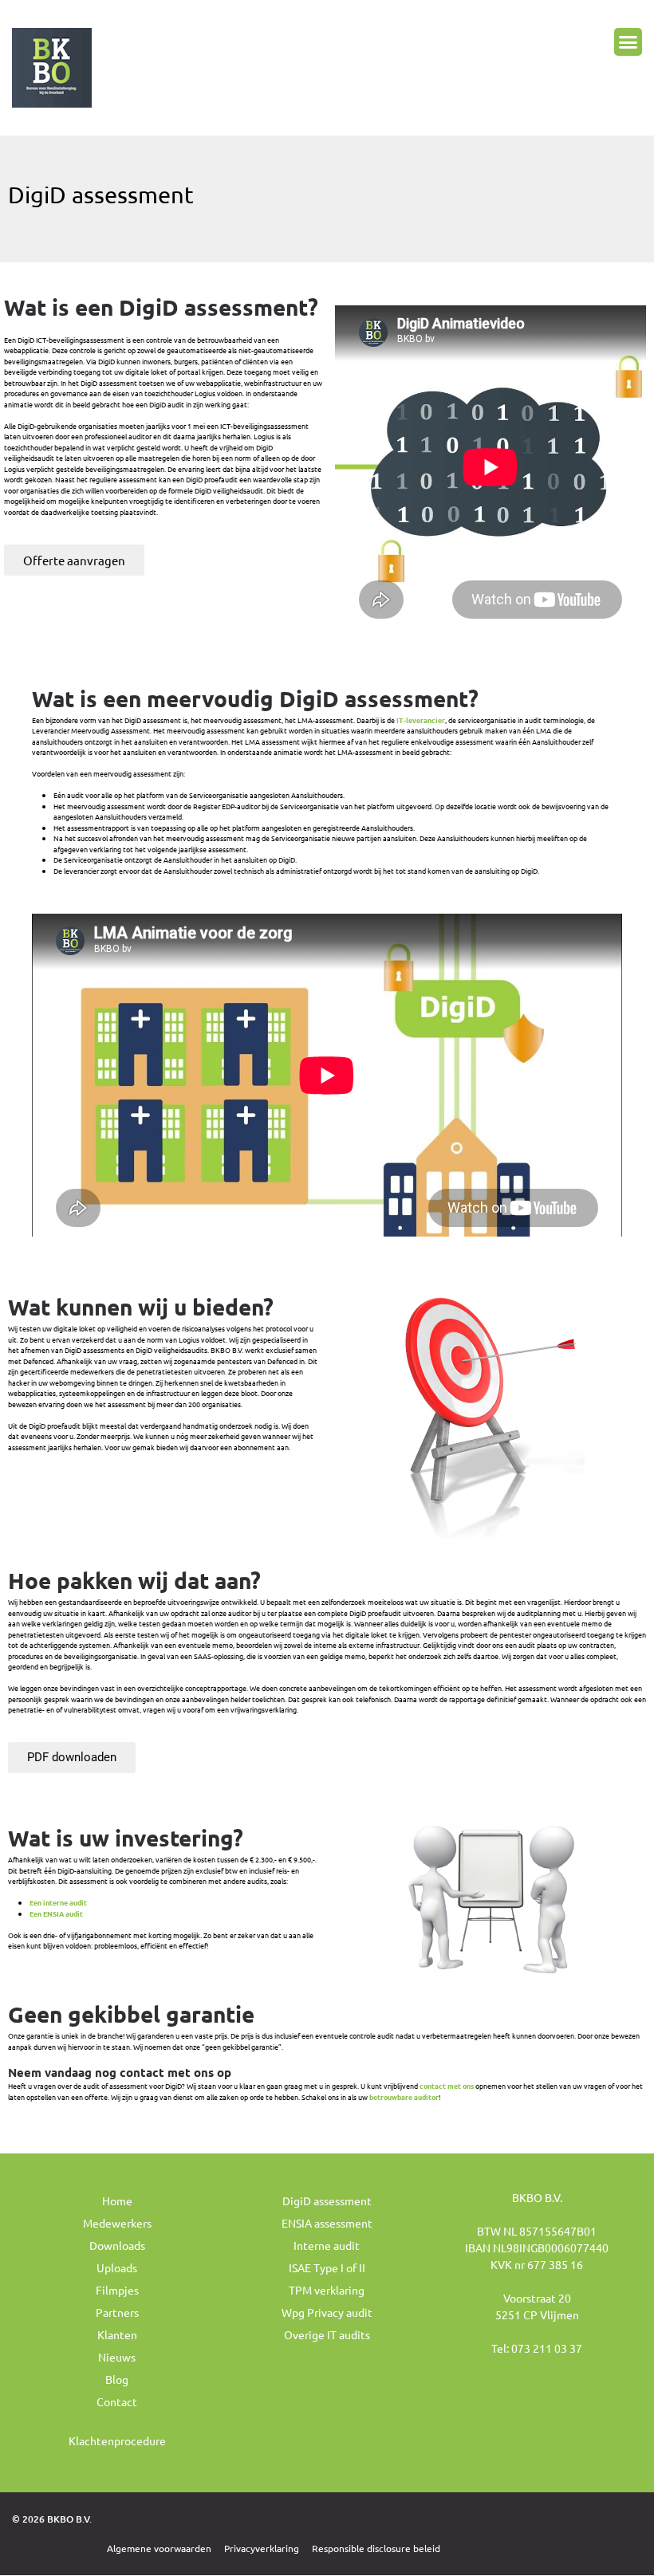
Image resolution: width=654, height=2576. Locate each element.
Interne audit (327, 2245)
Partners (117, 2312)
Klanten (117, 2334)
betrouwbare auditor (404, 2097)
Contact (117, 2401)
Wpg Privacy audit (327, 2312)
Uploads (117, 2267)
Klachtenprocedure (117, 2440)
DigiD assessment (327, 2200)
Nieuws (117, 2357)
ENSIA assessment (327, 2223)
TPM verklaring (327, 2290)
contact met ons (447, 2086)
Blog (117, 2379)
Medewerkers (117, 2223)
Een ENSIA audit (56, 1913)
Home (117, 2200)
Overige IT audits (327, 2334)
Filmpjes (117, 2290)
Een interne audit (58, 1902)
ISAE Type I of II (327, 2267)
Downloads (117, 2245)
